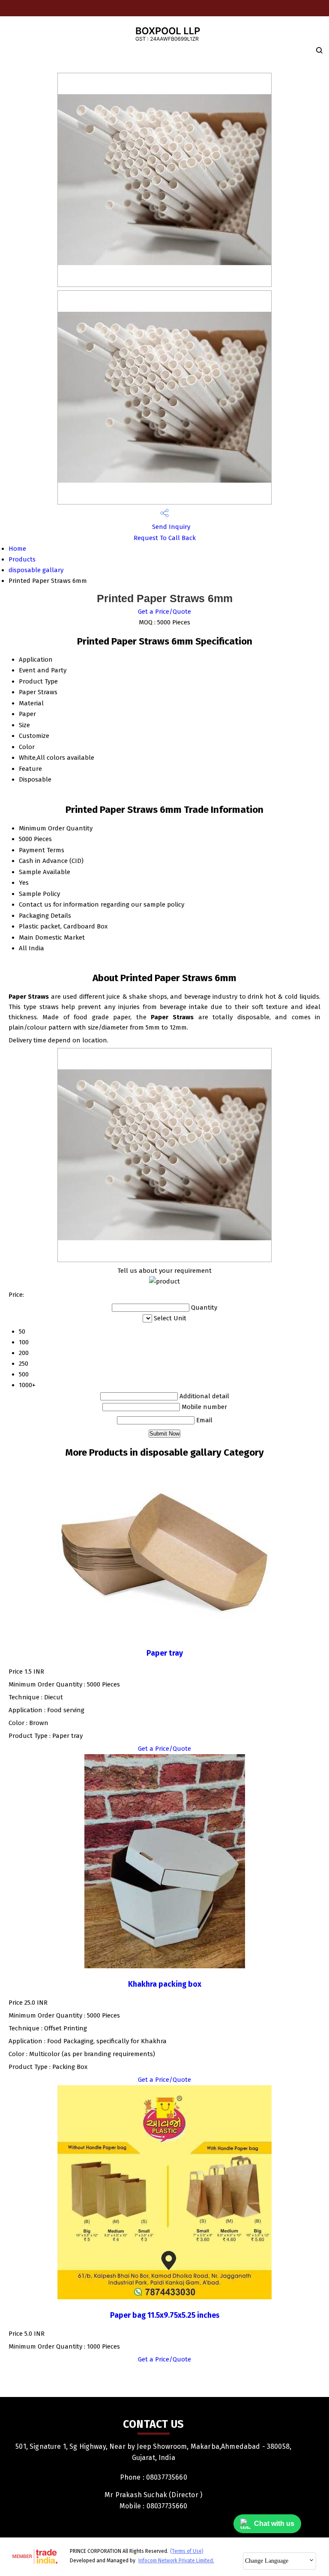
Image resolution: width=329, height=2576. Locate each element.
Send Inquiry (170, 527)
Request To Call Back (165, 538)
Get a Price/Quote (164, 612)
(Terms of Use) (187, 2551)
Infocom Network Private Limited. (176, 2561)
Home (17, 549)
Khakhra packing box (165, 1984)
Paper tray (165, 1653)
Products (22, 559)
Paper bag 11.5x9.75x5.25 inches (165, 2315)
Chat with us (274, 2524)
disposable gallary (36, 570)
